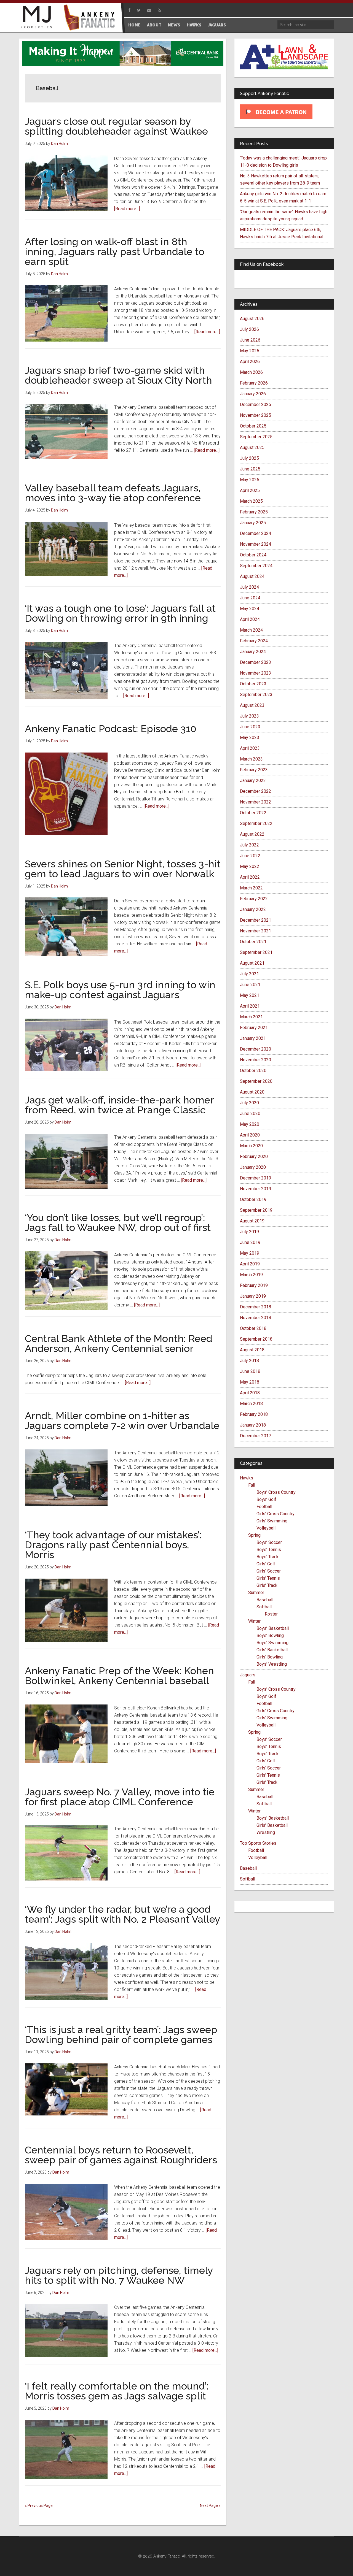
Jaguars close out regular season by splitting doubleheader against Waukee (116, 126)
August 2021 (252, 963)
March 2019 (251, 1275)
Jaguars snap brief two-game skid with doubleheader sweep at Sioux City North (118, 375)
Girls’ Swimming (272, 1521)
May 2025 (250, 480)
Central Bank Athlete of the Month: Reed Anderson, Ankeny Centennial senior (119, 1343)
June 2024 (250, 598)
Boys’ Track (268, 1557)
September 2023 (256, 695)
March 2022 (251, 888)
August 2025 (252, 447)
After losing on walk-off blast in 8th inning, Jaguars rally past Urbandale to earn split (115, 251)
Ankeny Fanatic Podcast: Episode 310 (111, 729)
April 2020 (250, 1135)
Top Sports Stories (258, 1843)
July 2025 (249, 458)
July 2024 (249, 587)
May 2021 (250, 995)
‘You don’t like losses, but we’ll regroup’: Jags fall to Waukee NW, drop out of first (118, 1222)
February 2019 (254, 1285)
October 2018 (253, 1328)
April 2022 (250, 877)
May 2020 (250, 1124)
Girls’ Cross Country (276, 1514)
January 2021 (253, 1038)
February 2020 (254, 1156)
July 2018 (249, 1361)
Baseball (265, 1600)
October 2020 (253, 1071)
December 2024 (256, 533)
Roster (271, 1614)
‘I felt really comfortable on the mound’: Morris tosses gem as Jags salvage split (117, 2391)
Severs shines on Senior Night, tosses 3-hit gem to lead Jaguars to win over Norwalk (123, 869)
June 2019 (250, 1242)
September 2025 (256, 437)
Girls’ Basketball (272, 1650)
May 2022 (250, 866)
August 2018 (252, 1350)
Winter (254, 1621)
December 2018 (256, 1307)
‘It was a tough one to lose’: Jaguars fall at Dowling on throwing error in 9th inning (120, 613)
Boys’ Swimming (272, 1643)
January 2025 (253, 523)
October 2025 (253, 426)
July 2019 (249, 1232)
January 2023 (253, 780)
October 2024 (253, 555)
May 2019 (250, 1253)
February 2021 (254, 1028)
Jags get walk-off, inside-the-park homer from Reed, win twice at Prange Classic (119, 1105)
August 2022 (252, 834)
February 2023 (254, 770)
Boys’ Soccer (269, 1542)
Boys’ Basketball (273, 1628)
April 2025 (250, 490)
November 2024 (256, 544)
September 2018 (256, 1339)
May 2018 (250, 1382)
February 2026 (254, 383)
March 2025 (251, 501)
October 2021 (253, 942)
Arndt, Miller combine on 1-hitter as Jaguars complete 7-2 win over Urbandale (122, 1420)
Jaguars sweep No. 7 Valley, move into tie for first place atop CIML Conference (120, 1797)
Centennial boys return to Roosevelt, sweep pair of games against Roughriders (121, 2155)
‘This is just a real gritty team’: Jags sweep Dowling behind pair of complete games (121, 2034)
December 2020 (256, 1049)
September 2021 (256, 952)
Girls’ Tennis (268, 1578)
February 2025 (254, 512)
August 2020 (252, 1092)
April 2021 (250, 1006)
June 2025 (250, 469)
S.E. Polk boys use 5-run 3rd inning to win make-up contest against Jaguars (120, 990)
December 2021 (256, 920)
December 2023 (256, 662)
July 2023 (249, 716)
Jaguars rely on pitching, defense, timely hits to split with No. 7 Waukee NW (119, 2275)
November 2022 (256, 802)
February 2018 (254, 1414)
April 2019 (250, 1264)
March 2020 (251, 1146)
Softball (264, 1607)
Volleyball (266, 1528)
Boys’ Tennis (269, 1550)
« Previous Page (39, 2505)
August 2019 (252, 1221)
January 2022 (253, 909)
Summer (256, 1593)
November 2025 (256, 415)
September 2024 (256, 566)
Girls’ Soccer (269, 1571)
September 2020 (256, 1081)
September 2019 (256, 1210)
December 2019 (256, 1178)
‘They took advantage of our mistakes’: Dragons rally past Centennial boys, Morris (113, 1545)
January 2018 (253, 1425)
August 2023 (252, 705)
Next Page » (210, 2505)
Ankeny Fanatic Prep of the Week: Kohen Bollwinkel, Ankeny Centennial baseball (119, 1676)
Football (264, 1507)
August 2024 (252, 576)
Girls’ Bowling (270, 1657)
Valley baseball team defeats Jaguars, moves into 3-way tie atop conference (113, 493)
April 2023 (250, 748)
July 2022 (249, 845)
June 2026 (250, 340)
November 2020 (256, 1060)
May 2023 (250, 738)
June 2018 (250, 1371)
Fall (252, 1485)
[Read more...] (127, 209)
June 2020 (250, 1114)
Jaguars (248, 1675)
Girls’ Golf (266, 1564)
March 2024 (251, 630)
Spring (254, 1535)
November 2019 (256, 1189)
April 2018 (250, 1393)
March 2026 (251, 372)
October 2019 (253, 1199)
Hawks (247, 1478)
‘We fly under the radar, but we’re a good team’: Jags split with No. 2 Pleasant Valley (123, 1914)
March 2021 (251, 1017)
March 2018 (251, 1404)
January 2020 (253, 1167)
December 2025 (256, 404)
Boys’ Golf (266, 1499)
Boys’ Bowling (270, 1635)
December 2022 (256, 791)
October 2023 (253, 684)
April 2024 (250, 619)
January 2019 (253, 1296)
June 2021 (250, 985)
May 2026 (250, 351)
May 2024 (250, 609)
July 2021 (249, 974)
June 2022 (250, 856)
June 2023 (250, 727)
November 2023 (256, 673)
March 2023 (251, 759)
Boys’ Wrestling (272, 1664)
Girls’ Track (267, 1585)
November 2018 (256, 1318)
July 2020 (249, 1103)
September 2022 (256, 823)
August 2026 (252, 319)
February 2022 (254, 899)
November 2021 (256, 931)
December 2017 (256, 1436)
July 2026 (249, 329)
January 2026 (253, 394)
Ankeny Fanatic (91, 18)
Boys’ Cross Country (276, 1492)
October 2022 (253, 813)
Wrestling (266, 1832)
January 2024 (253, 652)
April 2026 (250, 362)
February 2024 (254, 641)
